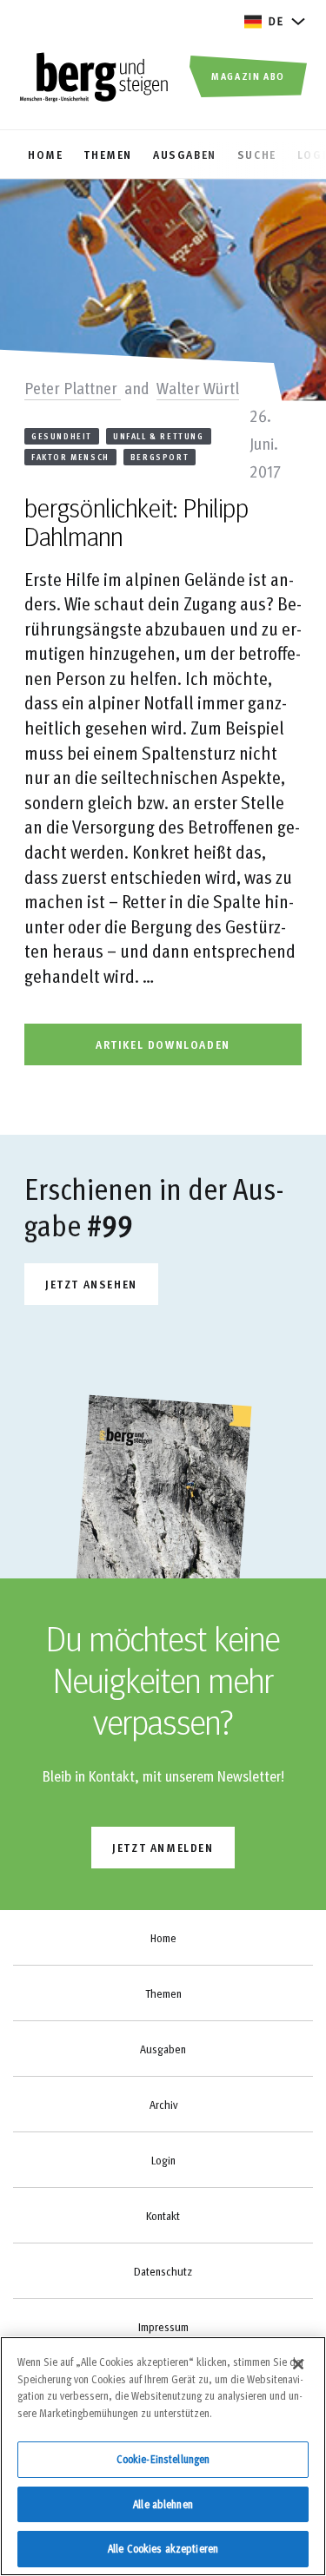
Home (163, 1938)
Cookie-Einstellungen (163, 2459)
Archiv (163, 2105)
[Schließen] (298, 2364)
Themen (163, 1993)
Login (163, 2160)
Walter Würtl (198, 387)
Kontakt (163, 2216)
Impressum (163, 2327)
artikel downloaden (163, 1044)
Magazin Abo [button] (248, 76)
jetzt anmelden (163, 1847)
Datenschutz (163, 2271)
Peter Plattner (73, 387)
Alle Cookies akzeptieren (163, 2548)
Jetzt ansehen (91, 1284)
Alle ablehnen (163, 2504)
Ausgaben (163, 2049)
